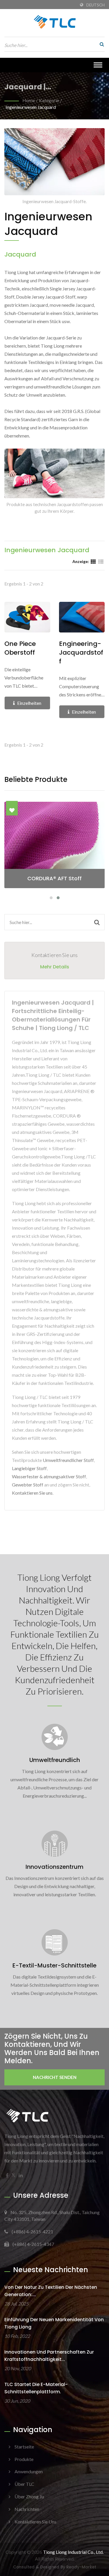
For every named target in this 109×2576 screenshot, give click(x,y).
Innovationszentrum (54, 1867)
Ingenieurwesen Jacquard (31, 107)
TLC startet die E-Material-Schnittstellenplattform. (36, 2388)
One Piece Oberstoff (20, 648)
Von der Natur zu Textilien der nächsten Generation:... (51, 2291)
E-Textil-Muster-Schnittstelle (54, 1965)
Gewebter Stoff (28, 1485)
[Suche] (100, 44)
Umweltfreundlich (55, 1760)
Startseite (24, 2447)
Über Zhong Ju (29, 2496)
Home (29, 100)
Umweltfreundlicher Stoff (68, 1460)
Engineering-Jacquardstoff (81, 653)
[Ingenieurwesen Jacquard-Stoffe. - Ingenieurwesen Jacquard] (54, 163)
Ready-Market (81, 2567)
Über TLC (24, 2484)
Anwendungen (29, 2471)
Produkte (24, 2459)
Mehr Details (55, 967)
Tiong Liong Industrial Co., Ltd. (73, 2552)
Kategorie (49, 100)
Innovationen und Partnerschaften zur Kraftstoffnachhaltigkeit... (49, 2356)
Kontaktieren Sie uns (32, 1493)
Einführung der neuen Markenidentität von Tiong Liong (54, 2323)
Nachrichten (27, 2509)
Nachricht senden (55, 2077)
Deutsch (95, 5)
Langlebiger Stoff (29, 1468)
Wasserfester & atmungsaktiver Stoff (49, 1476)
